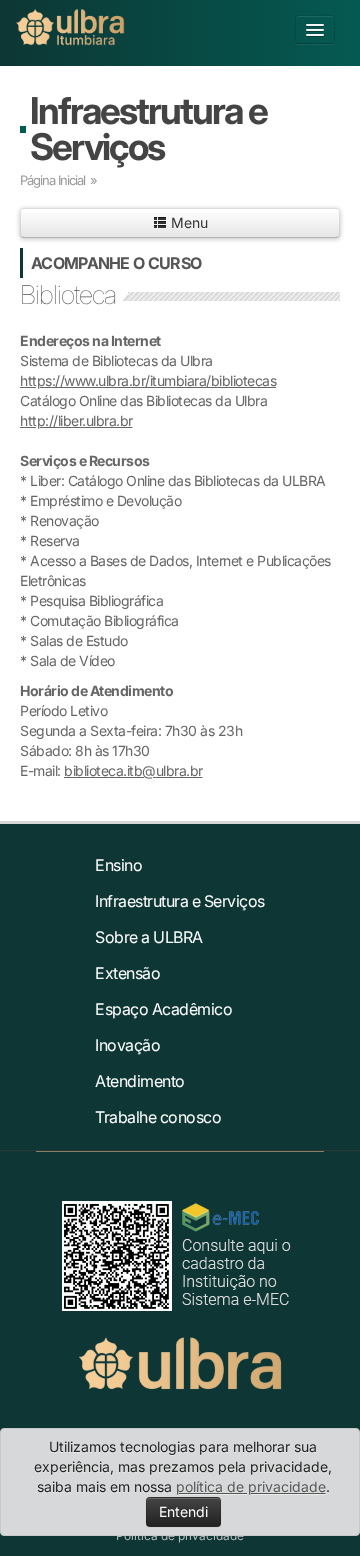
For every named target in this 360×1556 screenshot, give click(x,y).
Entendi (183, 1511)
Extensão (127, 973)
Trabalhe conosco (158, 1117)
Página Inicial (52, 180)
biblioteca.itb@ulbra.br (133, 770)
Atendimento (140, 1081)
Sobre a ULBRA (149, 937)
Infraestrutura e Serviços (148, 128)
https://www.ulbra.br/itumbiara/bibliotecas (148, 380)
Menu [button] (187, 222)
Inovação (127, 1045)
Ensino (118, 865)
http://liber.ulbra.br (76, 420)
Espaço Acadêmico (163, 1009)
